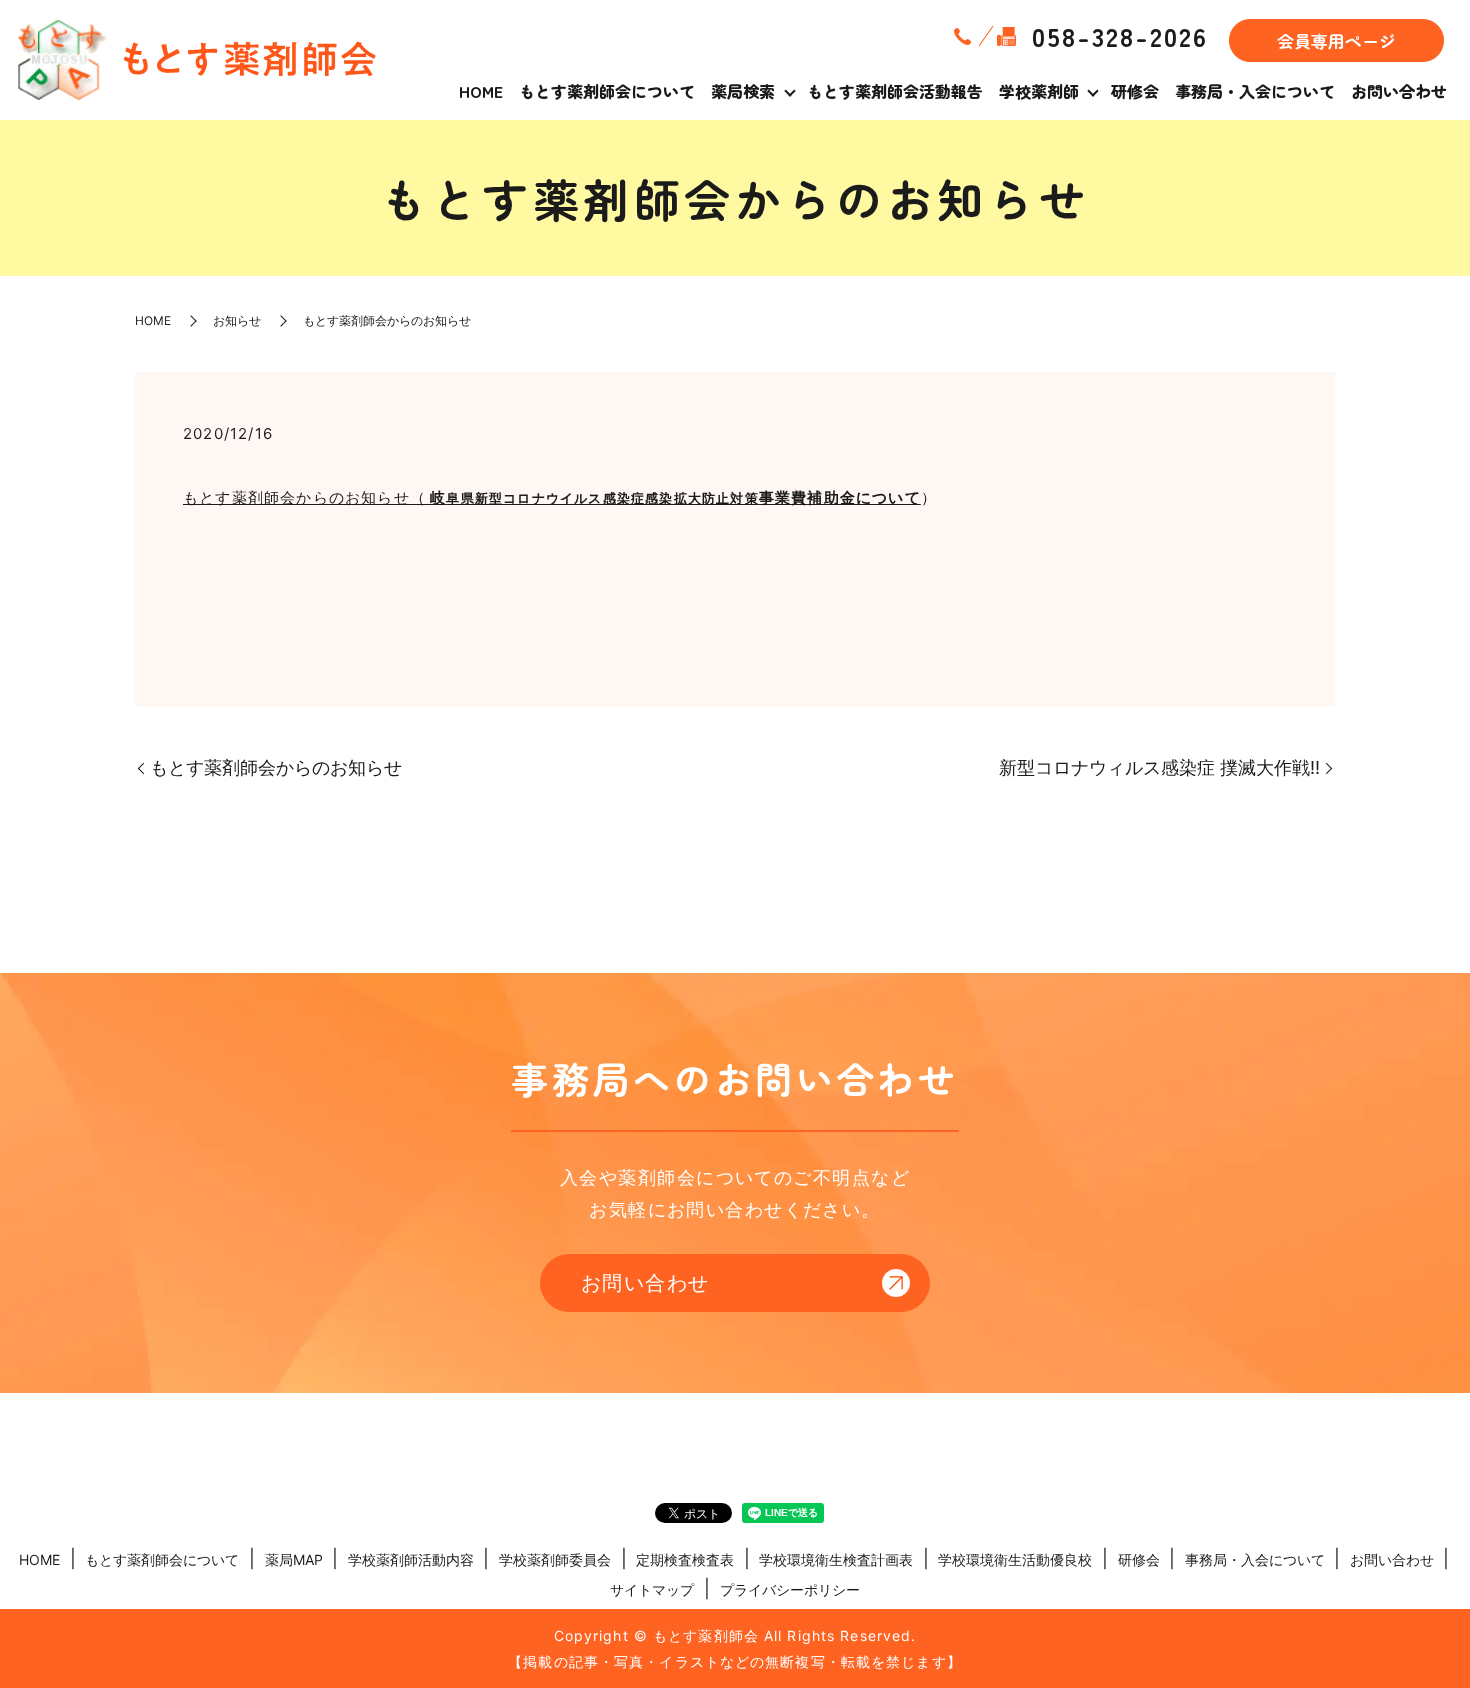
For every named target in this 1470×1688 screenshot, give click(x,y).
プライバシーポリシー (790, 1589)
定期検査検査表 (685, 1559)
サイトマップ (652, 1589)
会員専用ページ (1336, 40)
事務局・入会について (1255, 91)
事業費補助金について (840, 497)
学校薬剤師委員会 (555, 1559)
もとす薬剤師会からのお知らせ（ (471, 497)
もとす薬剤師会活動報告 (895, 91)
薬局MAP (294, 1559)
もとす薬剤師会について (607, 91)
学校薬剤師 (1039, 91)
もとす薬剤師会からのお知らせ (276, 767)
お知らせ (237, 320)
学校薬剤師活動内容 (411, 1559)
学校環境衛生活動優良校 (1015, 1559)
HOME (481, 91)
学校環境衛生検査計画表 (836, 1559)
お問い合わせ (1399, 91)
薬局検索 (743, 91)
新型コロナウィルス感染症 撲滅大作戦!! (1159, 767)
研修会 (1135, 91)
